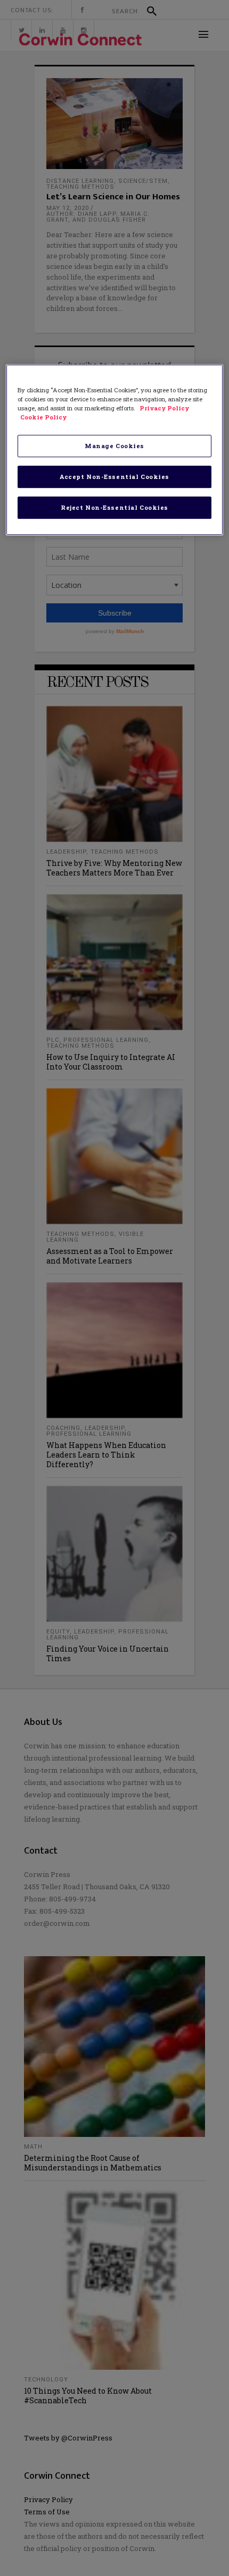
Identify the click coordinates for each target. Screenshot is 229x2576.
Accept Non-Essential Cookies (114, 477)
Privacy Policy (164, 408)
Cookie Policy (43, 417)
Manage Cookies (114, 446)
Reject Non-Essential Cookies (114, 507)
